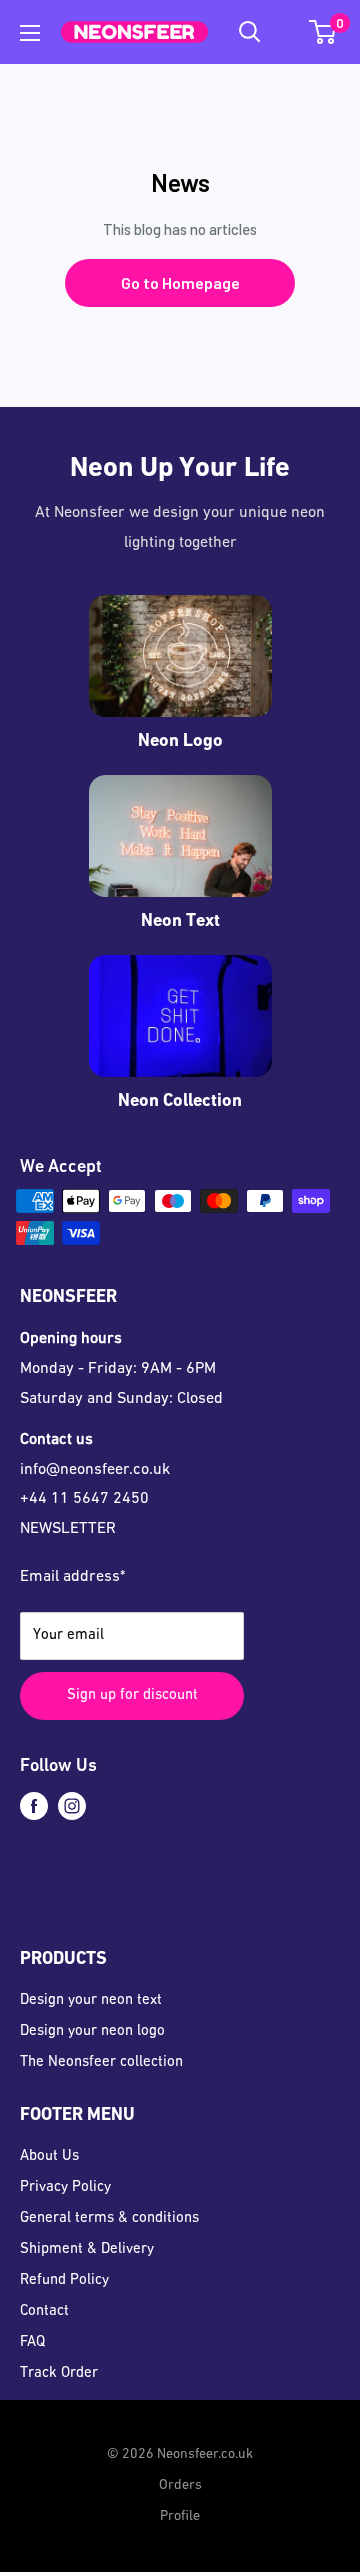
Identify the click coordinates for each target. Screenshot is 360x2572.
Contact (44, 2311)
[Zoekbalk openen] (250, 32)
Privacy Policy (65, 2187)
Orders (180, 2485)
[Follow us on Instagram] (72, 1806)
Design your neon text (91, 2000)
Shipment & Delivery (87, 2249)
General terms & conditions (109, 2218)
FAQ (32, 2342)
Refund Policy (64, 2280)
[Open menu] (30, 33)
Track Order (59, 2373)
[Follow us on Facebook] (34, 1806)
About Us (49, 2156)
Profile (180, 2516)
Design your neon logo (92, 2031)
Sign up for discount (132, 1695)
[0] (323, 32)
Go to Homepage (180, 282)
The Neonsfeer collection (101, 2062)
